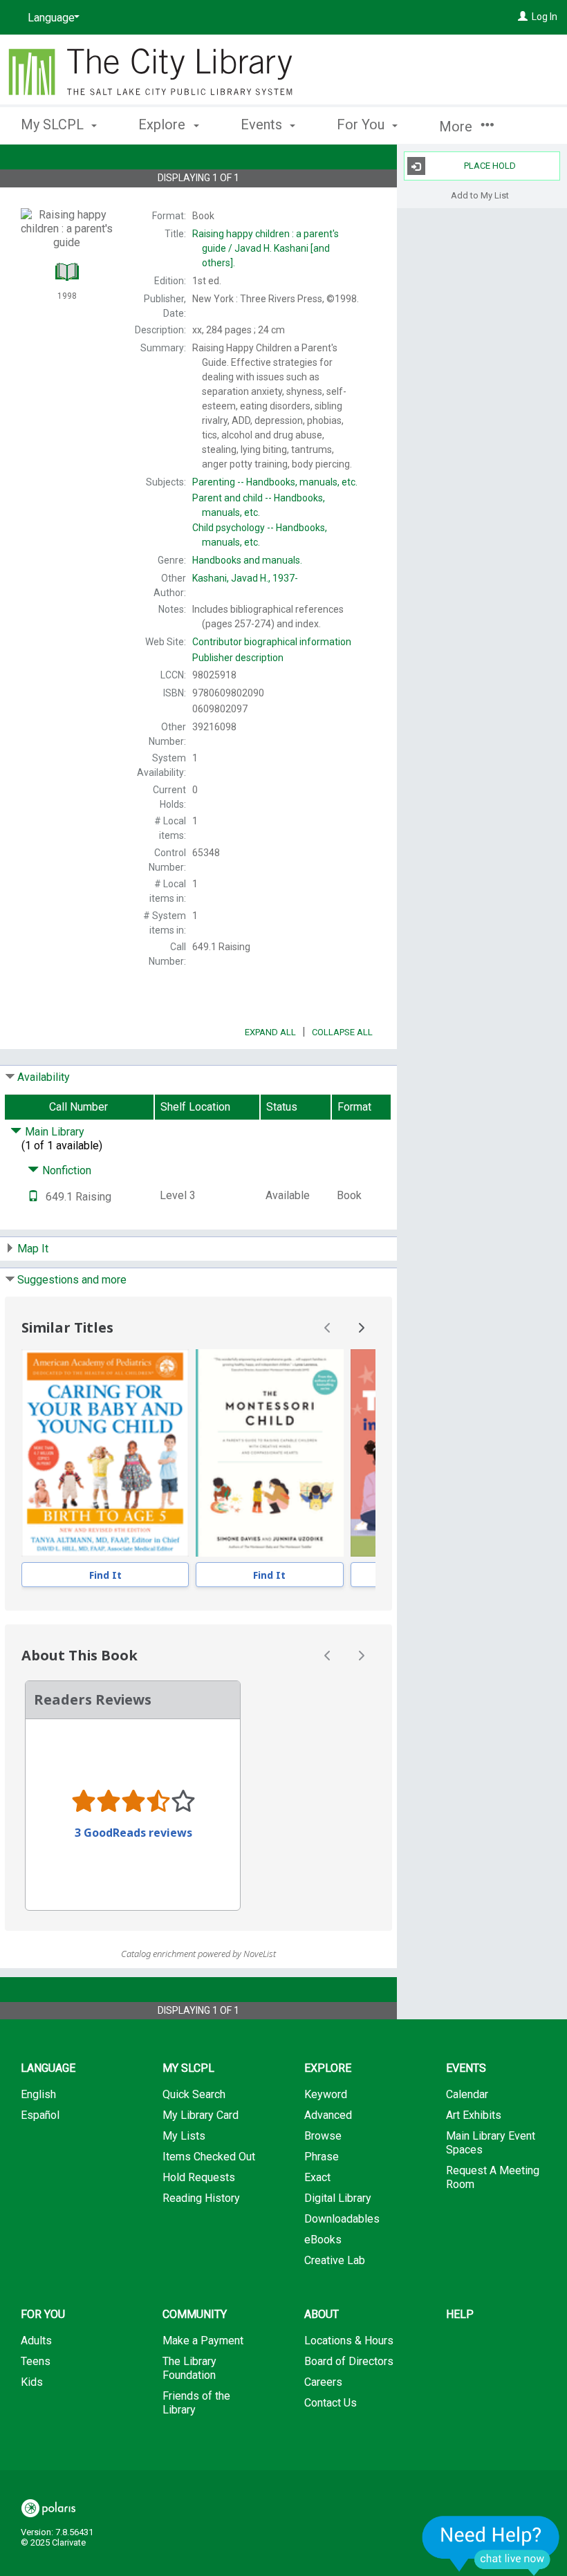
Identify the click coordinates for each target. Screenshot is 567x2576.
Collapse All (342, 1032)
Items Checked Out (209, 2157)
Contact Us (331, 2403)
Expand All (270, 1032)
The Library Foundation (189, 2368)
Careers (323, 2382)
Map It (33, 1249)
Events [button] (263, 124)
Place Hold (490, 166)
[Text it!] (33, 1197)
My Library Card (201, 2115)
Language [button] (48, 2068)
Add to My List (480, 195)
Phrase (322, 2157)
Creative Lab (335, 2260)
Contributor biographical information (272, 642)
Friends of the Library (196, 2403)
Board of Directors (349, 2361)
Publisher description (238, 658)
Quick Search (194, 2094)
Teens (36, 2361)
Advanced (328, 2115)
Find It (105, 1575)
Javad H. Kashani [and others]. (266, 248)
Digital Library (338, 2198)
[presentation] (105, 1453)
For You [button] (362, 124)
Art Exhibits (474, 2115)
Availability (44, 1077)
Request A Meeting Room (493, 2177)
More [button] (457, 127)
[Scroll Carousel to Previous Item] (328, 1328)
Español (40, 2115)
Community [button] (195, 2314)
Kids (32, 2382)
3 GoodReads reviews (133, 1833)
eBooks (323, 2240)
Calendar (467, 2094)
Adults (36, 2341)
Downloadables (342, 2219)
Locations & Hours (349, 2341)
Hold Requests (199, 2177)
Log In (545, 17)
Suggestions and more (72, 1280)
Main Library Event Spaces (491, 2143)
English (38, 2094)
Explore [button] (164, 124)
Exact (317, 2177)
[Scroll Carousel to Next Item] (361, 1328)
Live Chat (491, 2545)
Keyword (326, 2094)
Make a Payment (203, 2341)
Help (460, 2314)
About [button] (322, 2314)
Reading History (201, 2198)
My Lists (184, 2136)
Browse (323, 2136)
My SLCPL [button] (54, 124)
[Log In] (523, 17)
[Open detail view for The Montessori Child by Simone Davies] (269, 1453)
